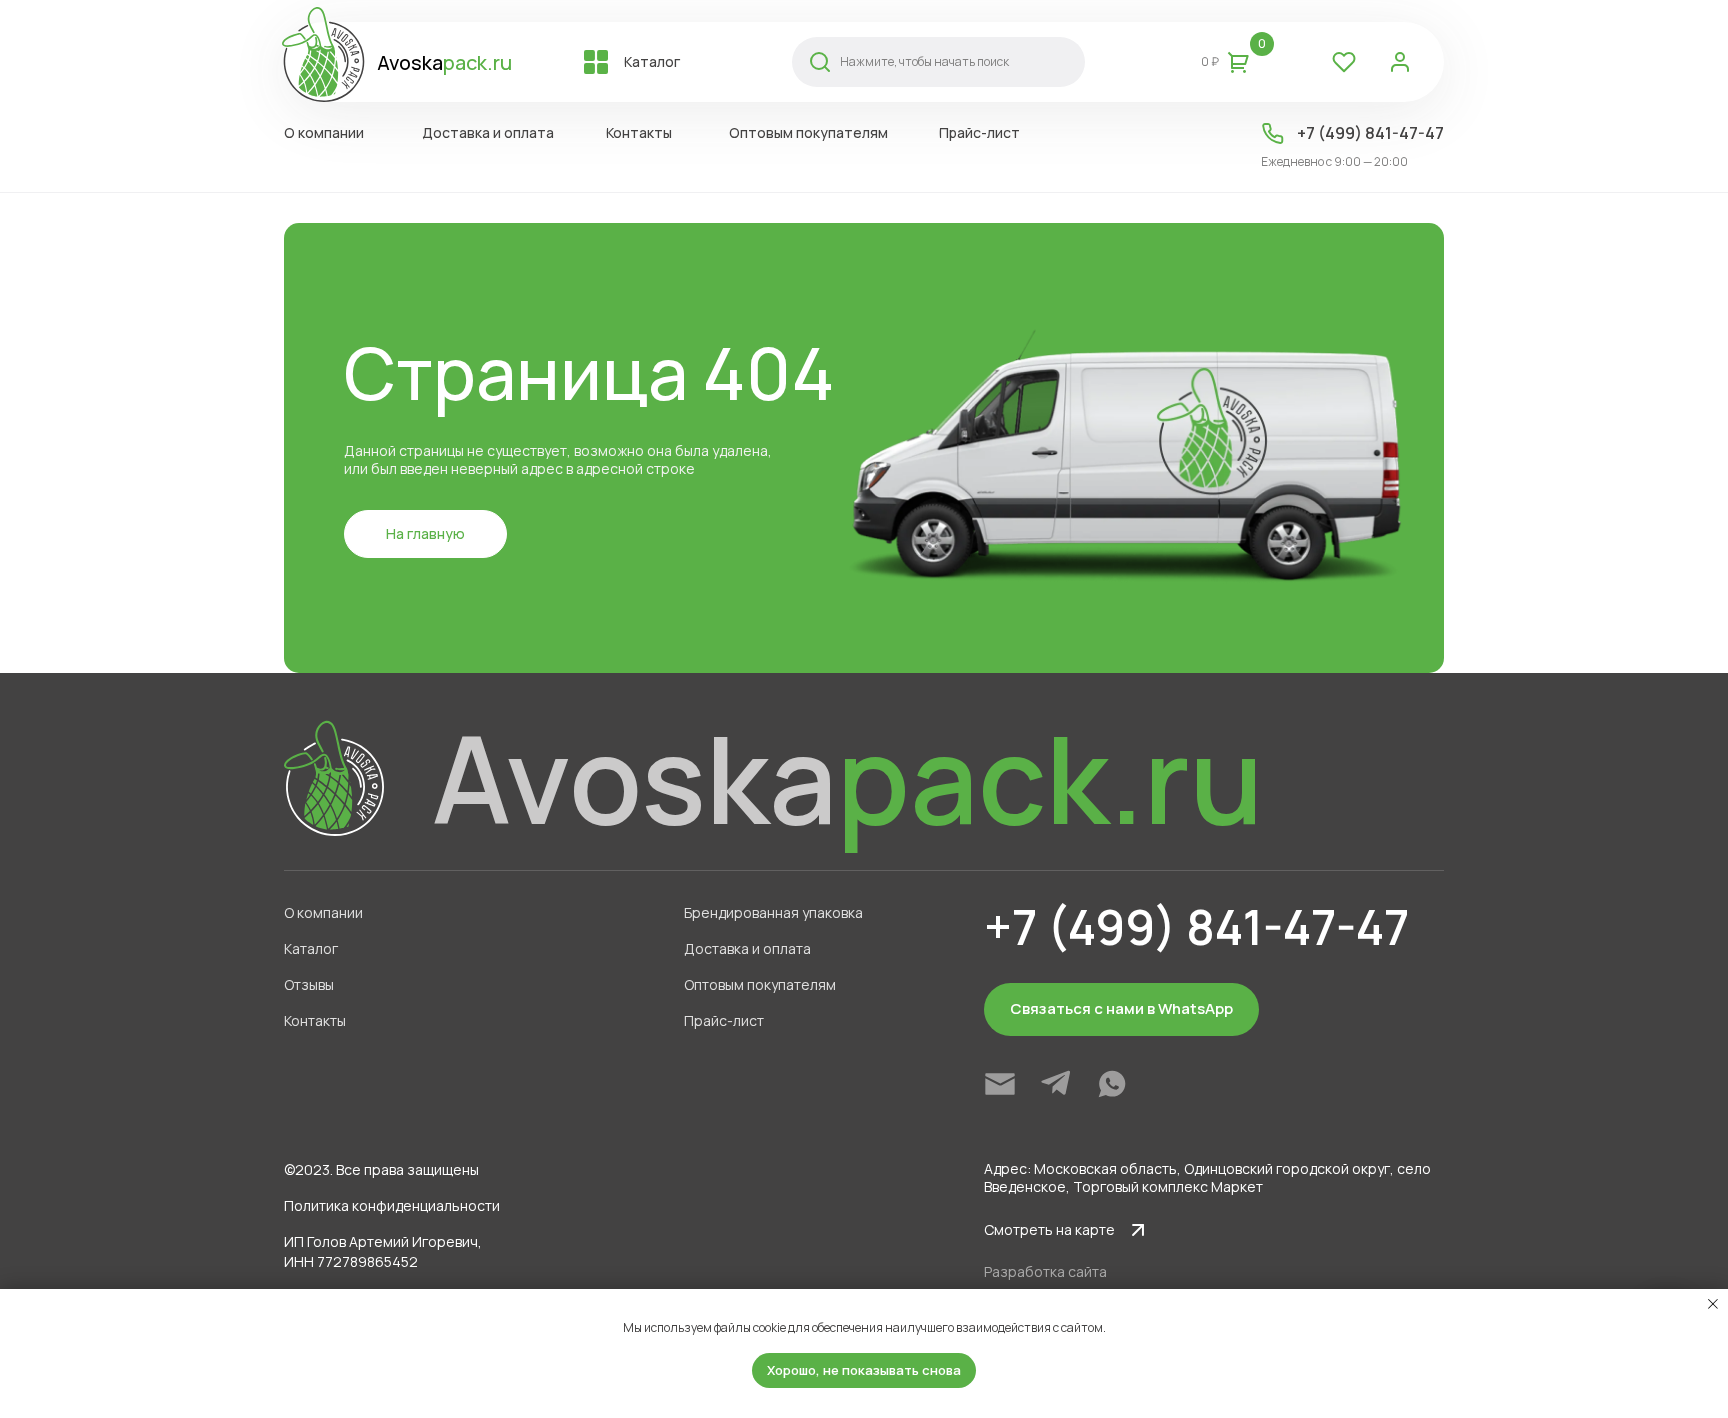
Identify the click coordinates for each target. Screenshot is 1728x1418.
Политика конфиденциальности (392, 1205)
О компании (323, 912)
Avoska (444, 62)
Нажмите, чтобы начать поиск (924, 61)
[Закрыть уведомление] (1713, 1304)
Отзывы (309, 984)
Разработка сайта (1045, 1271)
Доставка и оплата (747, 948)
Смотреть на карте (1049, 1229)
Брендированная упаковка (773, 912)
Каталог (311, 948)
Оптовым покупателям (760, 984)
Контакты (315, 1020)
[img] (1000, 1084)
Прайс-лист (724, 1020)
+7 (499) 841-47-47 (1370, 133)
